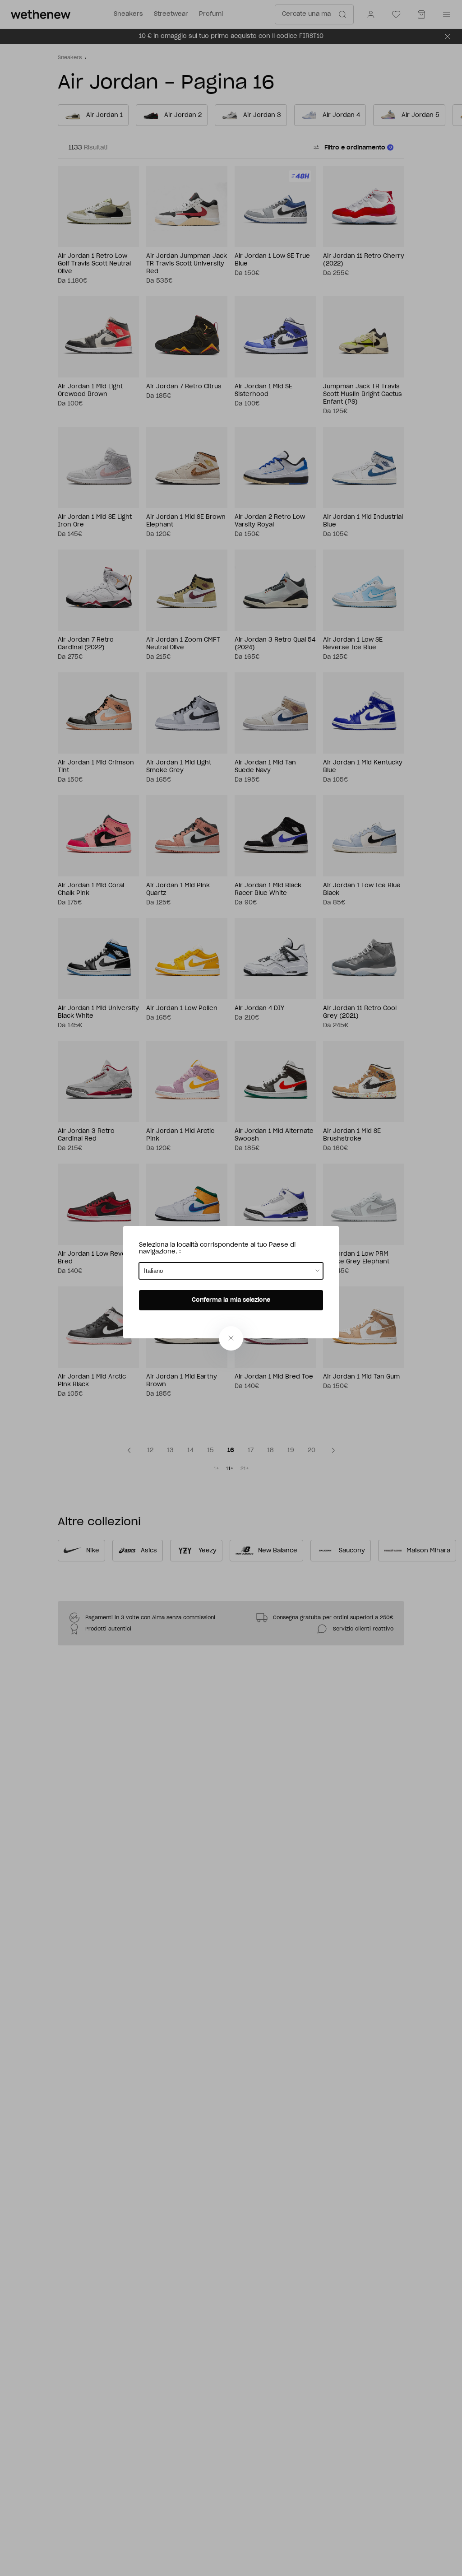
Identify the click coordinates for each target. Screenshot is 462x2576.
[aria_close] (231, 1338)
